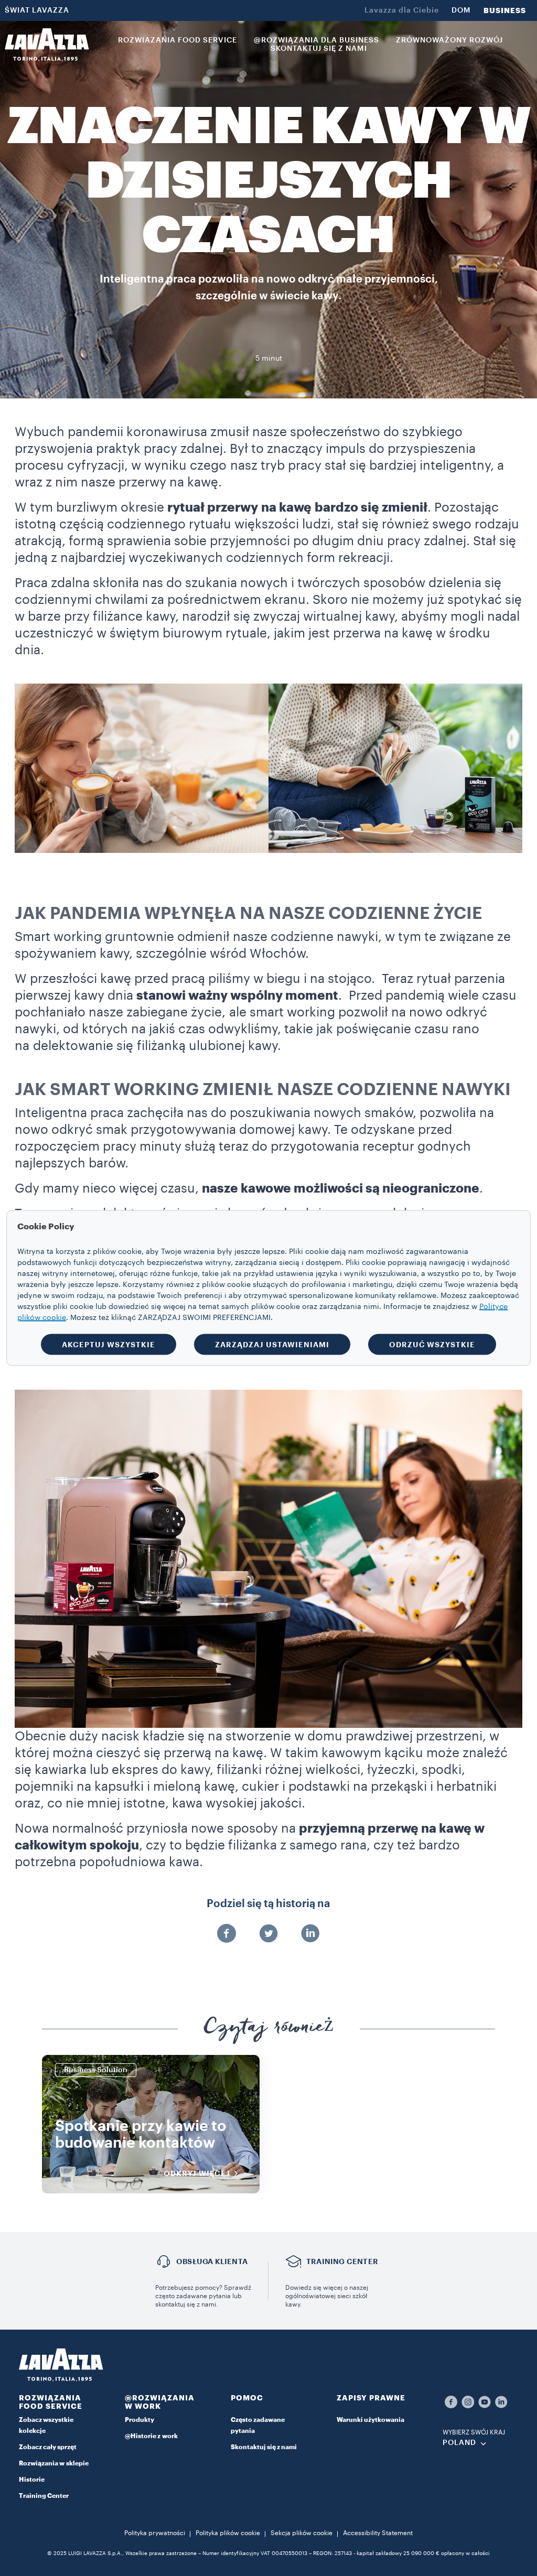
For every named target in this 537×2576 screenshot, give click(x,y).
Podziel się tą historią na (268, 1904)
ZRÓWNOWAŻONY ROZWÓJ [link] (449, 40)
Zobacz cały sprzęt (48, 2447)
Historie (32, 2480)
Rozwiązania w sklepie (54, 2463)
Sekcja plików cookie (302, 2533)
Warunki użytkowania (370, 2420)
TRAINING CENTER (342, 2261)
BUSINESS (505, 10)
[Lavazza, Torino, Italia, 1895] (47, 45)
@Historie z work (151, 2436)
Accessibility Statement (378, 2533)
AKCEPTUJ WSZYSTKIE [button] (109, 1345)
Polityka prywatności (155, 2533)
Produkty (139, 2420)
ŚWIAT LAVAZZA (37, 10)
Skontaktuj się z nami (264, 2447)
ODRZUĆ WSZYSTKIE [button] (432, 1345)
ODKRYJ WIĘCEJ (197, 2173)
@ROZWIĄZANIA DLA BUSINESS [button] (316, 40)
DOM (461, 10)
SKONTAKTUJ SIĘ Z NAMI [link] (319, 49)
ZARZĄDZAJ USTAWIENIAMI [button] (272, 1345)
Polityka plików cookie (228, 2533)
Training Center (44, 2496)
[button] (57, 2404)
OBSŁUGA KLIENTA (212, 2261)
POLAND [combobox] (459, 2443)
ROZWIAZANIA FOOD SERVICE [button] (178, 40)
